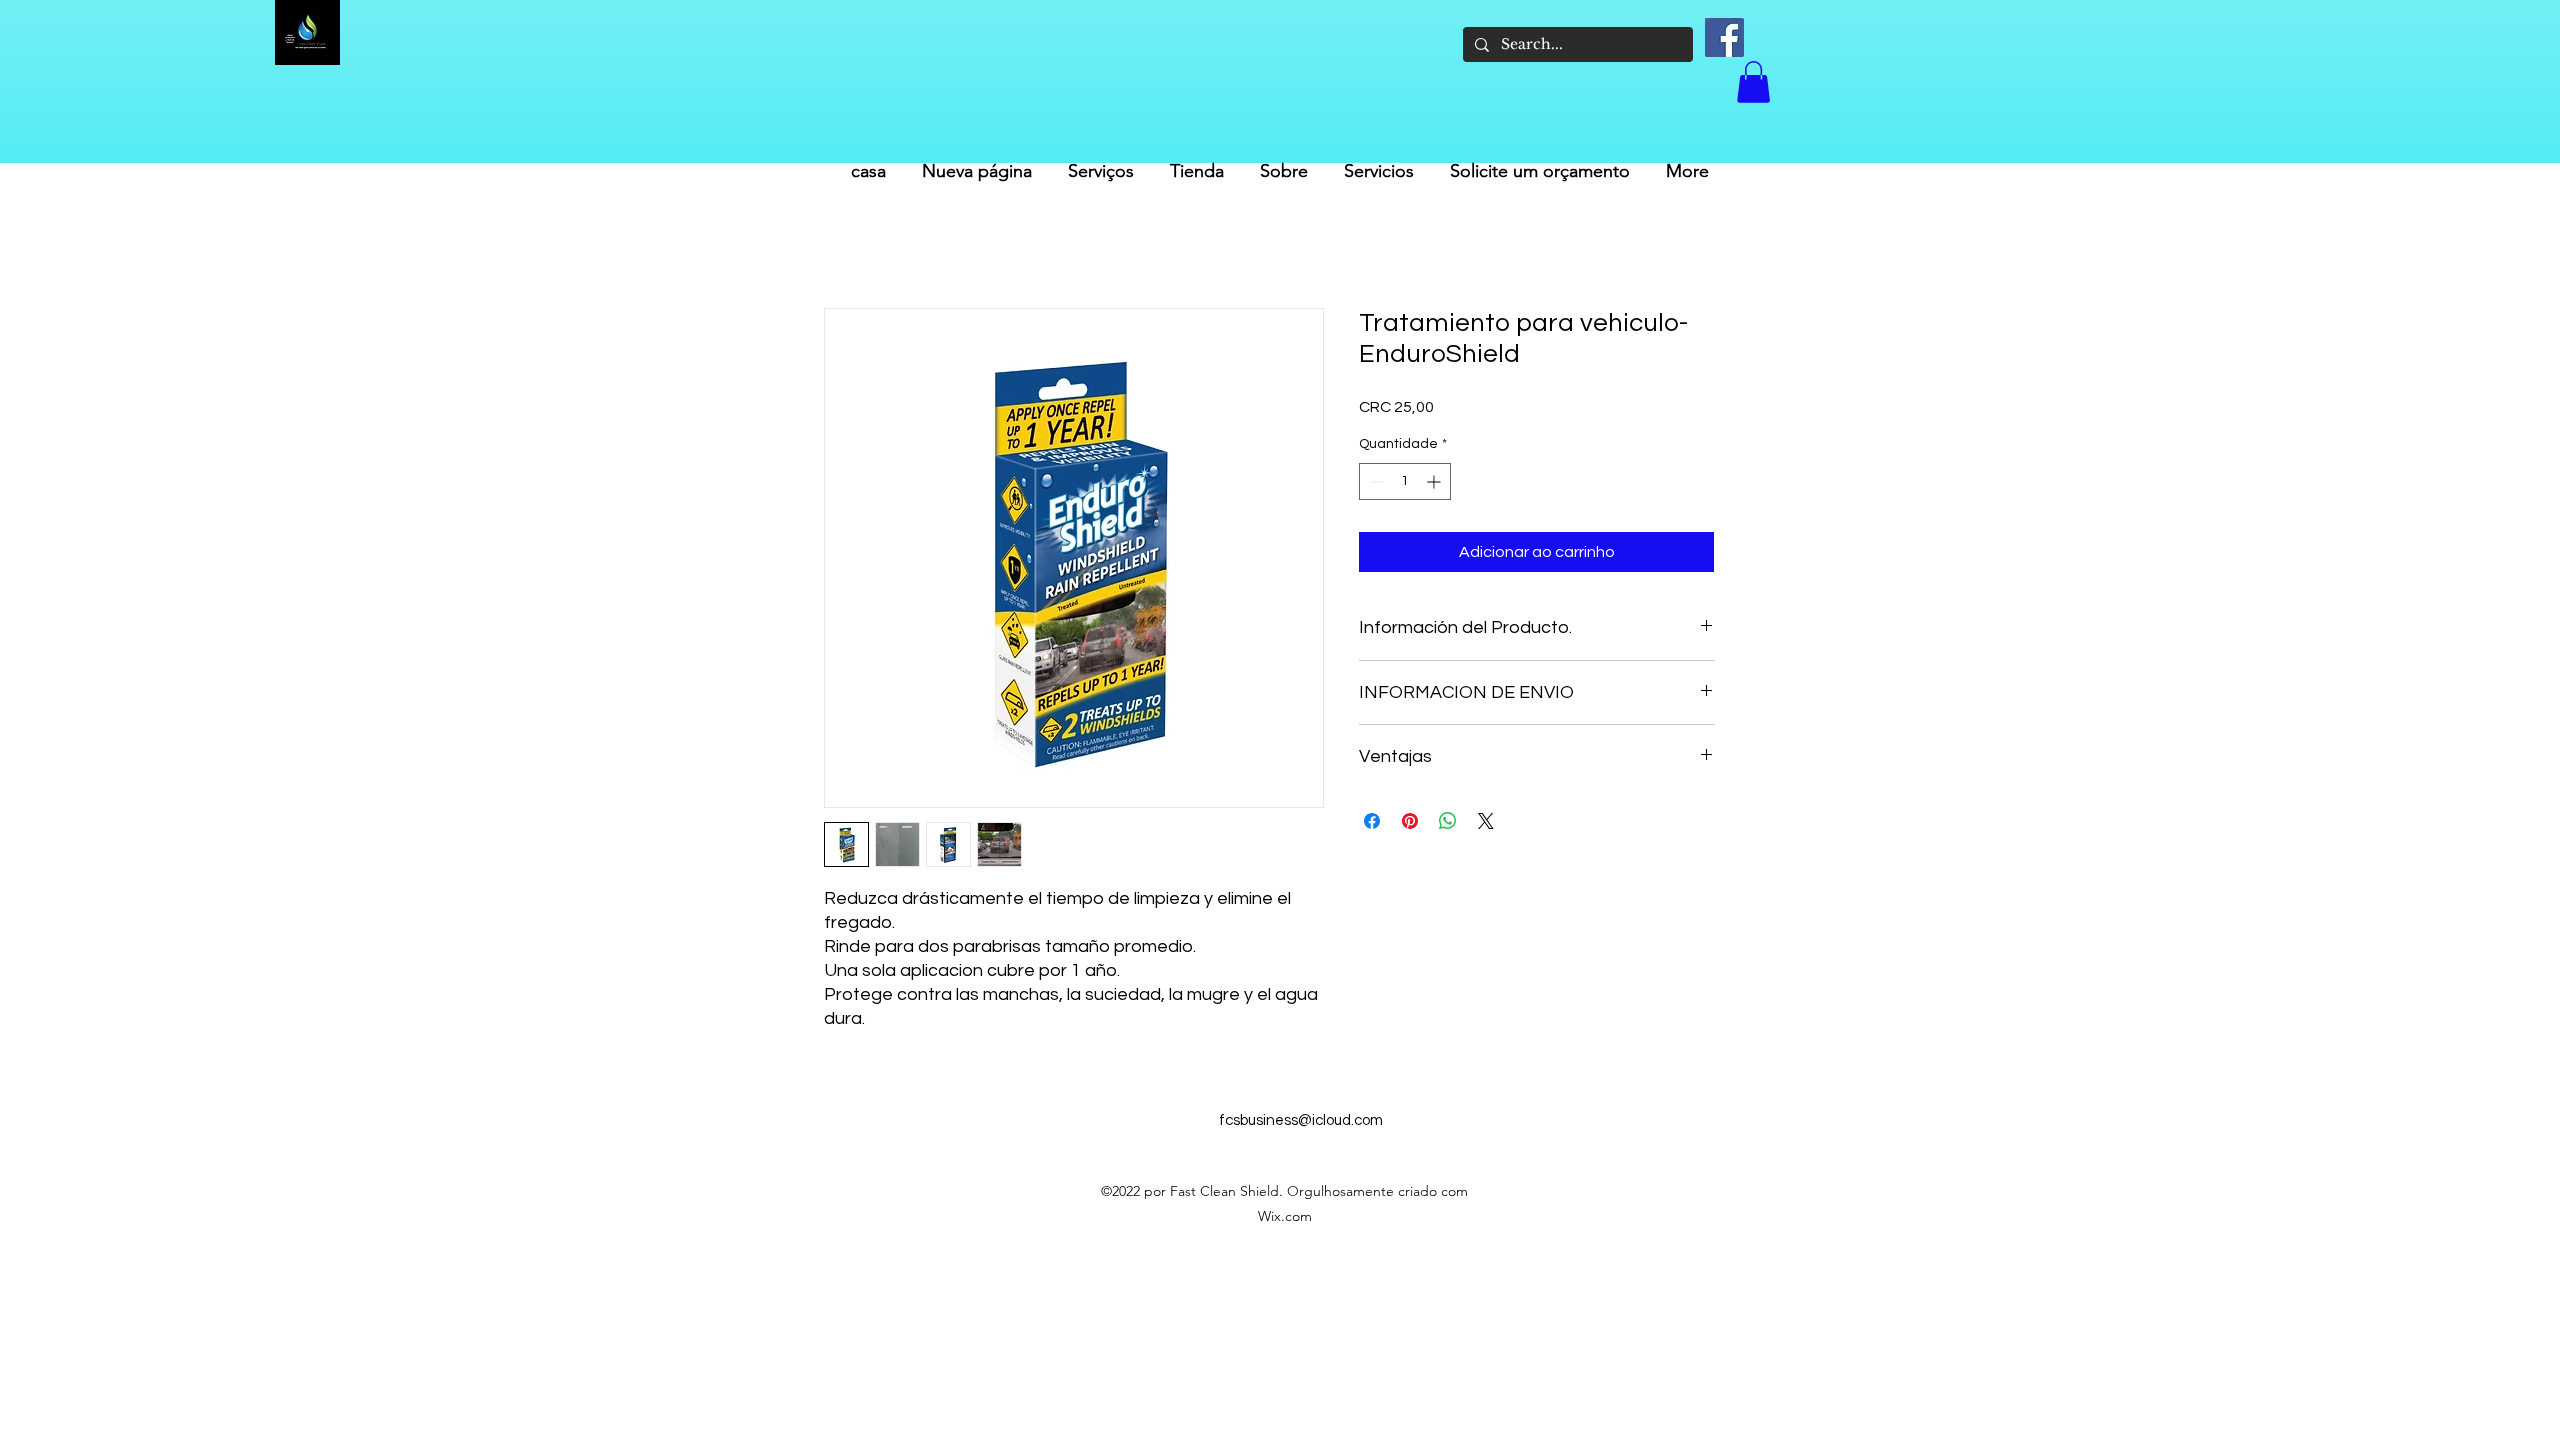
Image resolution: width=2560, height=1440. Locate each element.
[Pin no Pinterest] (1410, 821)
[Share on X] (1486, 821)
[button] (1753, 82)
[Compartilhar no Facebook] (1372, 821)
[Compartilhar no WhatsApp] (1448, 821)
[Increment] (1435, 481)
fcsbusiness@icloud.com (1301, 1120)
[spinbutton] (1405, 481)
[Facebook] (1724, 37)
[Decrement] (1374, 481)
